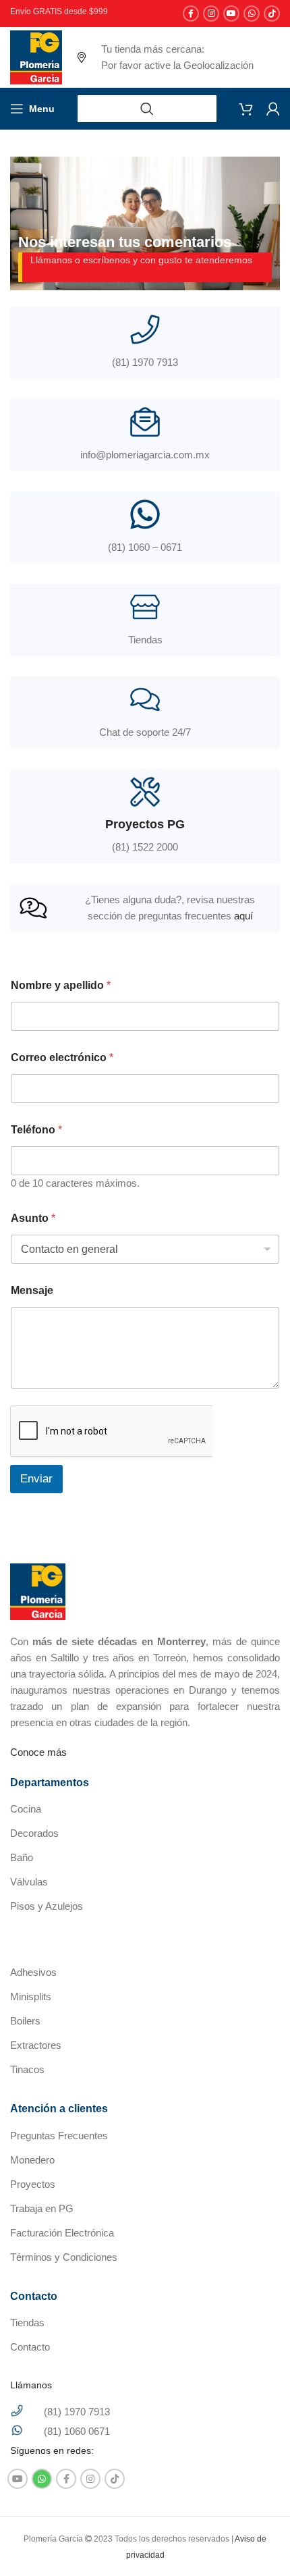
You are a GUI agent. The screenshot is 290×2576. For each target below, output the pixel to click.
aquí (243, 916)
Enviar (36, 1479)
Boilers (25, 2021)
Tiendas (27, 2323)
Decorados (34, 1833)
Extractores (36, 2045)
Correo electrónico (62, 1057)
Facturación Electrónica (62, 2233)
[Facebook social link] (191, 14)
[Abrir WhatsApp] (256, 2542)
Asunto (33, 1218)
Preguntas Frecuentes (59, 2136)
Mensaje (32, 1290)
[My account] (273, 109)
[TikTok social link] (272, 14)
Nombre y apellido (61, 985)
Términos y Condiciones (64, 2257)
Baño (22, 1857)
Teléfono (36, 1130)
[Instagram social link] (211, 14)
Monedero (32, 2160)
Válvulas (29, 1882)
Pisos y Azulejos (47, 1906)
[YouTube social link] (231, 14)
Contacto (30, 2347)
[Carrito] (246, 109)
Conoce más (38, 1752)
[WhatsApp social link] (252, 14)
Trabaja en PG (42, 2208)
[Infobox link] (145, 620)
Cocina (26, 1809)
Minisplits (31, 1996)
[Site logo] (36, 56)
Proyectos (33, 2184)
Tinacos (27, 2069)
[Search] (147, 109)
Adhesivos (33, 1972)
